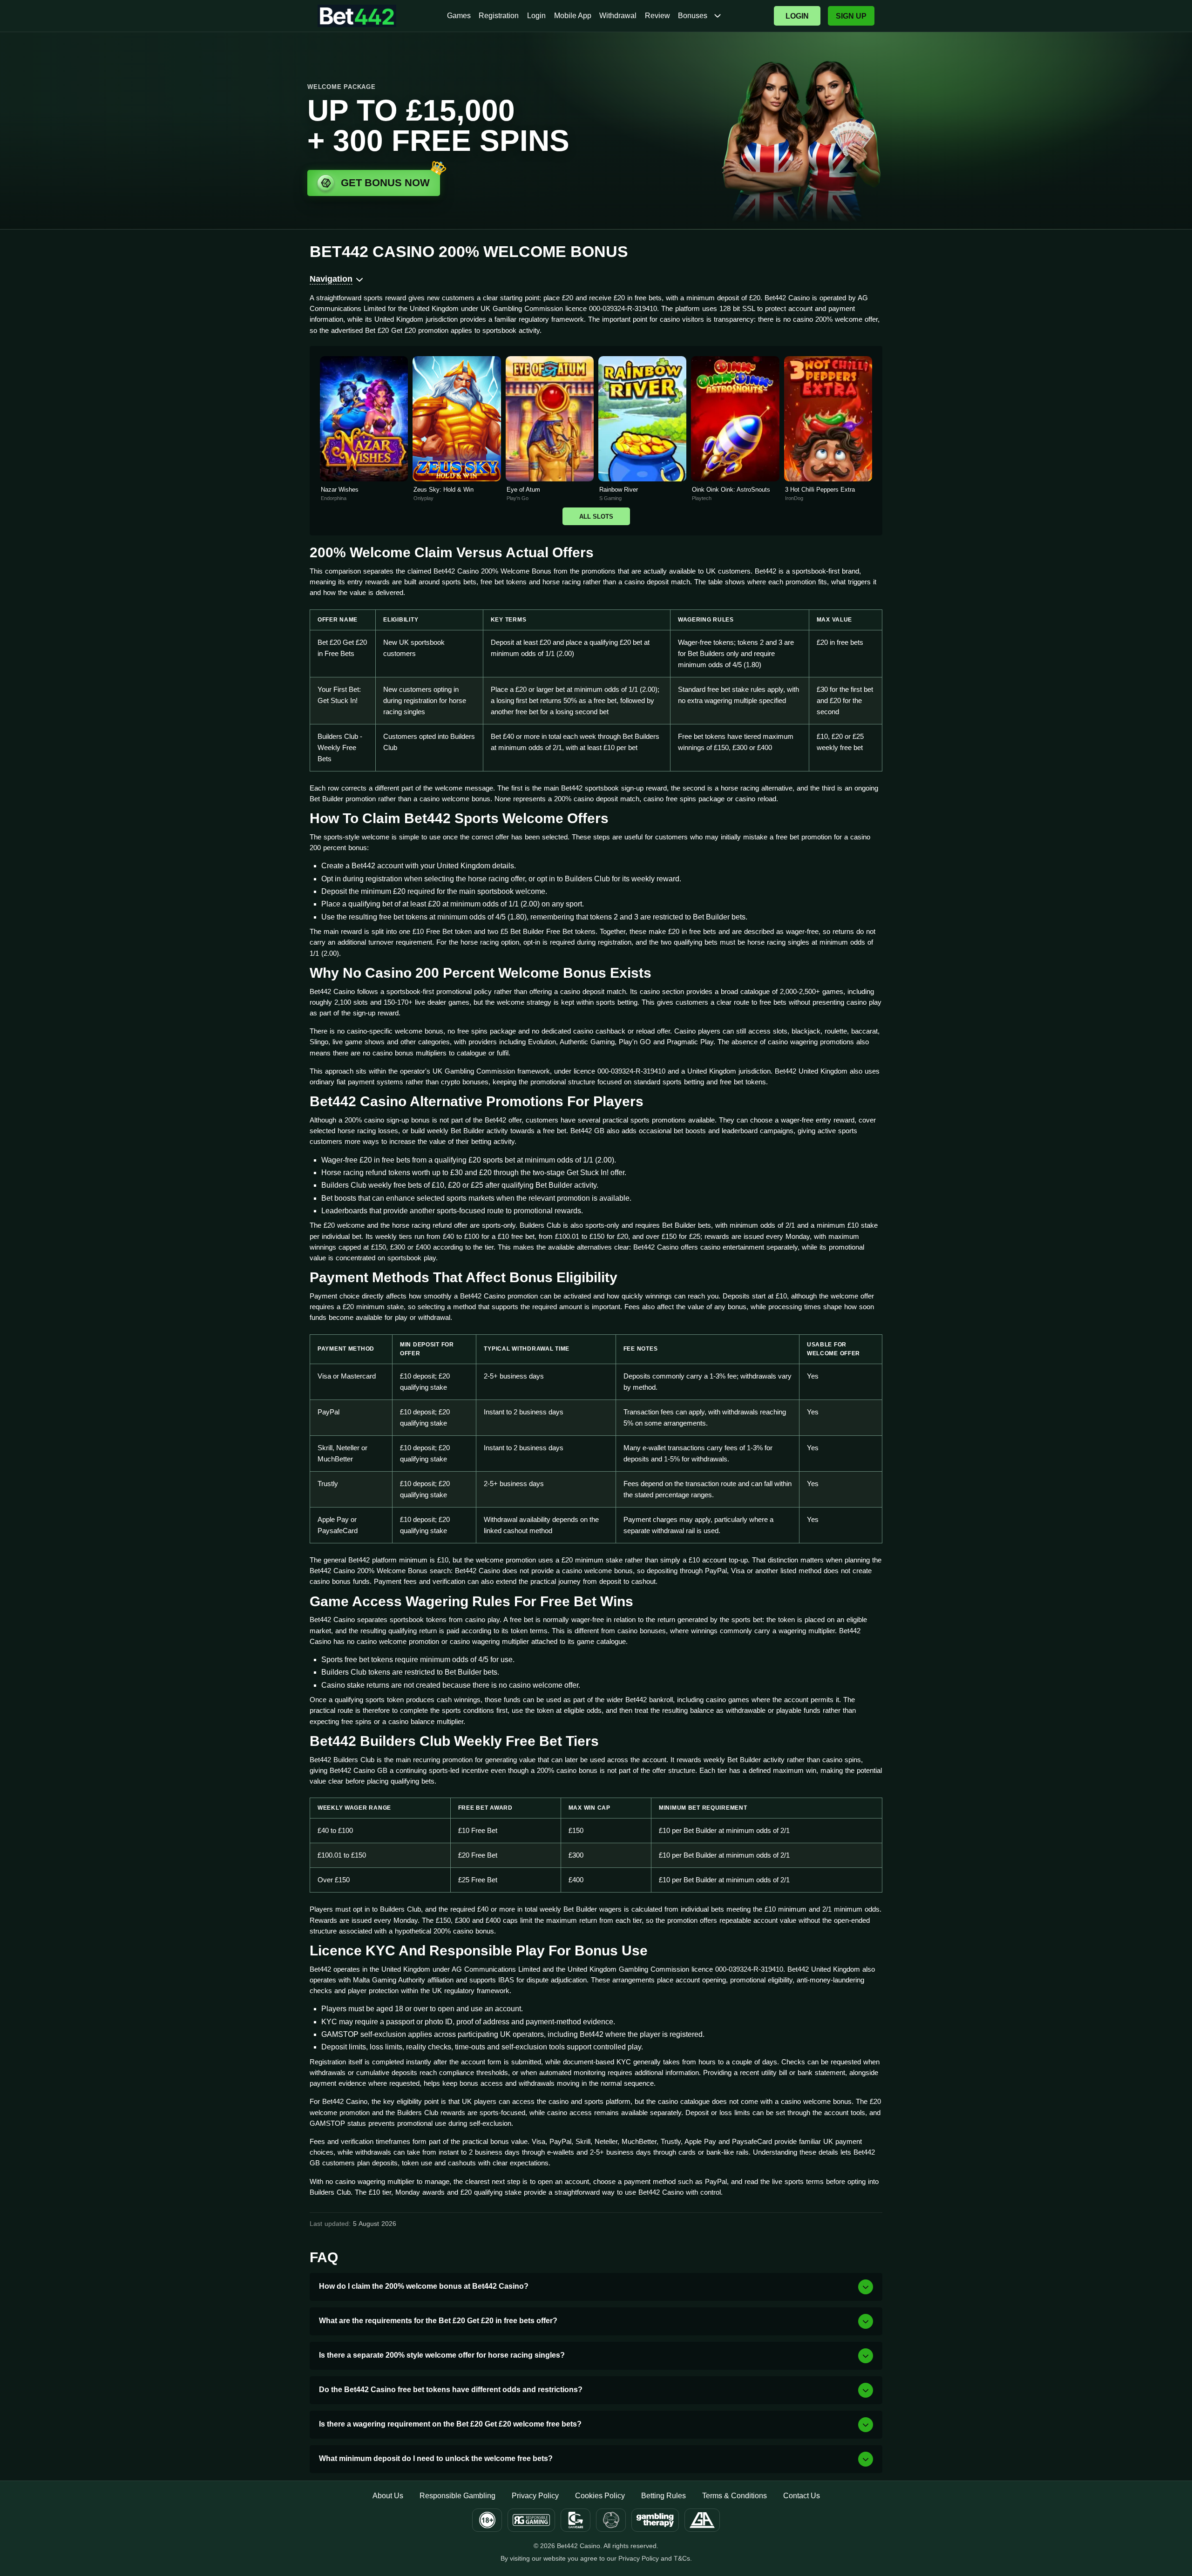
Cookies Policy (600, 2496)
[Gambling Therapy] (655, 2520)
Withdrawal (618, 16)
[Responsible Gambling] (531, 2520)
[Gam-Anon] (611, 2520)
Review (657, 16)
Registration (499, 16)
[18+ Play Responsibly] (487, 2520)
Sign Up (851, 16)
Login (536, 16)
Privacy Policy (535, 2496)
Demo (364, 439)
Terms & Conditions (735, 2496)
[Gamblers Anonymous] (702, 2520)
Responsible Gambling (457, 2496)
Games (459, 16)
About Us (388, 2496)
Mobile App (573, 16)
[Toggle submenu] (718, 16)
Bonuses (693, 16)
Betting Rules (664, 2496)
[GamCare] (576, 2520)
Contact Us (802, 2496)
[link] (364, 429)
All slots (596, 517)
